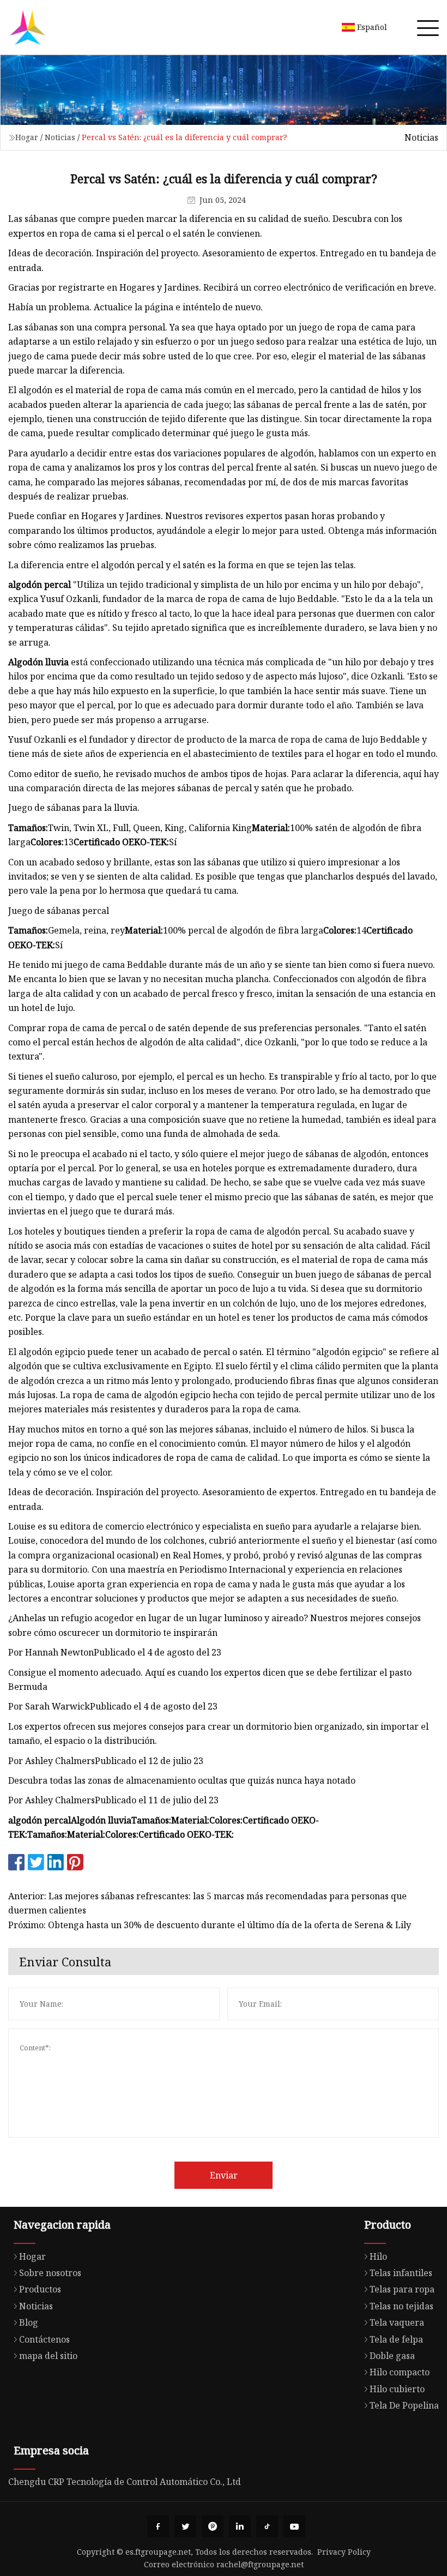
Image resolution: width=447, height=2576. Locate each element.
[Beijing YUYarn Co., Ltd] (27, 27)
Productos (40, 2289)
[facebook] (158, 2526)
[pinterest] (213, 2526)
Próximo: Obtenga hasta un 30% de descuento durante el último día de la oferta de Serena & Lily (210, 1925)
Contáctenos (44, 2339)
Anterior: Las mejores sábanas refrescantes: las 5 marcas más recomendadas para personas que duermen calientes (207, 1903)
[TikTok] (267, 2526)
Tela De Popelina (404, 2405)
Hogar (27, 137)
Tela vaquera (397, 2322)
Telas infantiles (401, 2273)
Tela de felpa (396, 2339)
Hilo (378, 2256)
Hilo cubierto (397, 2389)
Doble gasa (392, 2356)
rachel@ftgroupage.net (260, 2564)
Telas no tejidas (401, 2306)
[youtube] (294, 2526)
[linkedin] (240, 2526)
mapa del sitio (48, 2356)
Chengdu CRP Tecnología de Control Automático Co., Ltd (125, 2482)
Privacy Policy (344, 2552)
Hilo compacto (400, 2372)
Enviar (224, 2175)
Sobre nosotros (50, 2273)
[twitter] (185, 2526)
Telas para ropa (402, 2289)
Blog (29, 2322)
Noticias (60, 137)
